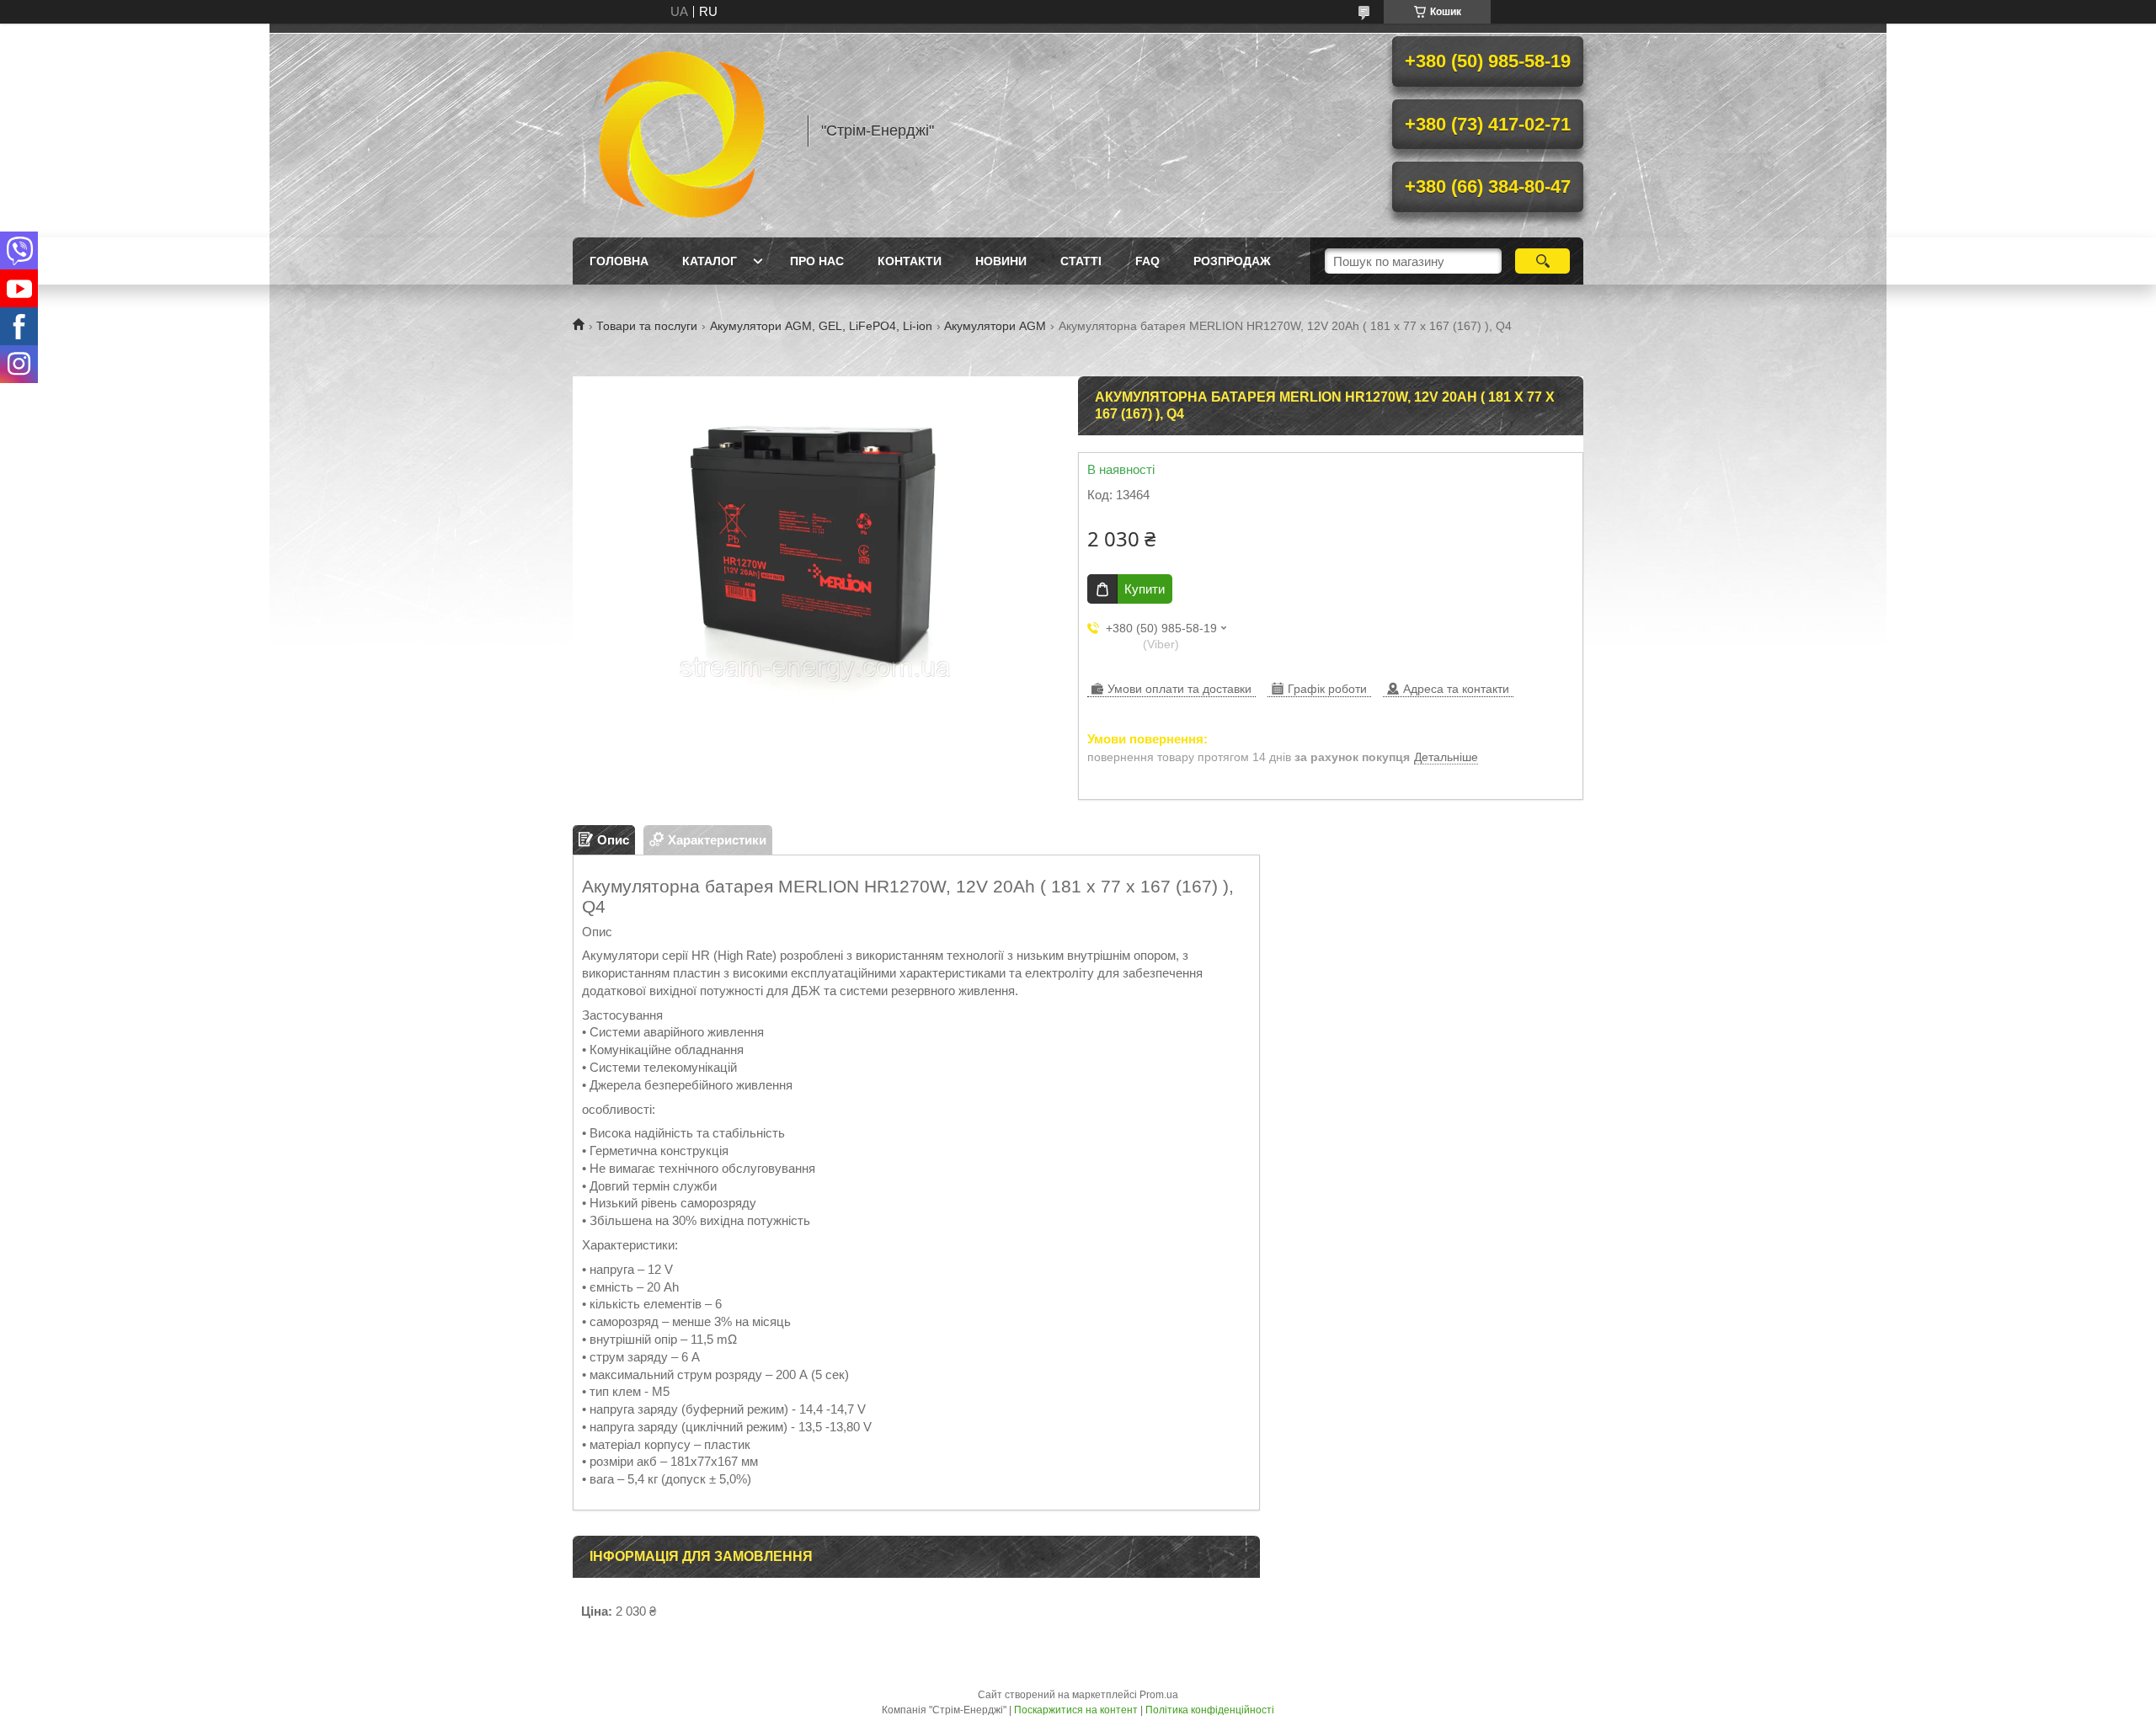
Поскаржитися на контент (1076, 1710)
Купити (1145, 589)
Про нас (817, 261)
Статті (1081, 261)
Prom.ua (1159, 1695)
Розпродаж (1232, 261)
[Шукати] (1542, 261)
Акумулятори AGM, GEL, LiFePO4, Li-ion (821, 326)
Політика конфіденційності (1210, 1710)
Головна (619, 261)
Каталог (710, 261)
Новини (1001, 261)
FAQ (1147, 261)
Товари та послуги (647, 326)
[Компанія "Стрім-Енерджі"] (682, 131)
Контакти (910, 261)
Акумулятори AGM (995, 326)
